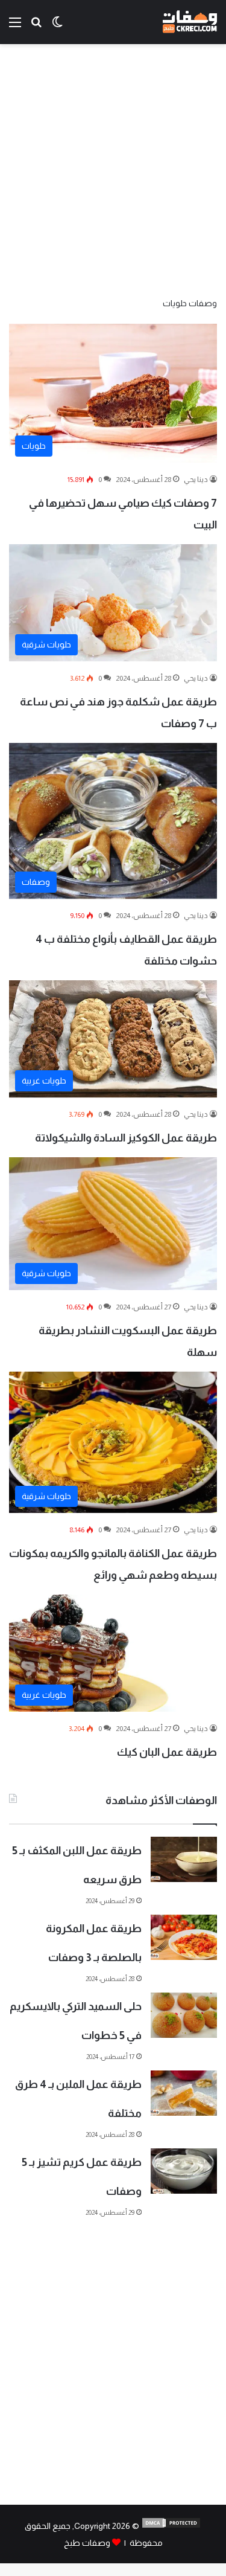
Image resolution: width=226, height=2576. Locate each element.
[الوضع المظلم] (57, 27)
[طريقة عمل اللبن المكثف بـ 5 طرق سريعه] (184, 1859)
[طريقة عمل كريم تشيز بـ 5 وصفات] (184, 2171)
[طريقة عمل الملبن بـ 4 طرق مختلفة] (184, 2093)
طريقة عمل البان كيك (167, 1752)
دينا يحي (196, 480)
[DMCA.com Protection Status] (171, 2526)
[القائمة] (15, 27)
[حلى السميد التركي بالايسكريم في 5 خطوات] (184, 2015)
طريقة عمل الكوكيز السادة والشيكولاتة (126, 1138)
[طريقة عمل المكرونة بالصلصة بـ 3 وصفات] (184, 1937)
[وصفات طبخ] (190, 22)
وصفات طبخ (87, 2543)
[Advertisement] (113, 169)
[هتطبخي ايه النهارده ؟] (36, 27)
